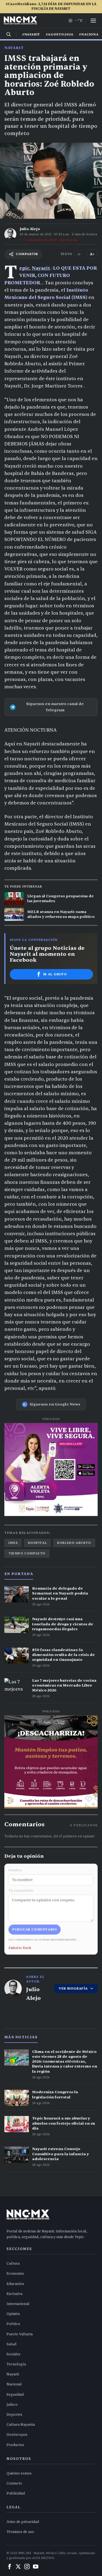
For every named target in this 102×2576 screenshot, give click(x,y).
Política (13, 2324)
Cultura (13, 2264)
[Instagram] (27, 2567)
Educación (15, 2284)
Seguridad (15, 2395)
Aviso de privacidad (23, 2522)
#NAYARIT (31, 34)
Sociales (13, 2354)
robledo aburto (74, 1543)
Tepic (24, 268)
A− (80, 254)
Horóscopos (17, 2435)
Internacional (18, 2304)
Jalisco (12, 2405)
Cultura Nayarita (21, 2425)
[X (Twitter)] (18, 2567)
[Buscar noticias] (9, 34)
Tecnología (16, 2364)
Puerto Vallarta (20, 2334)
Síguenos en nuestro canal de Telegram (55, 707)
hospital (37, 1543)
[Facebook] (10, 2567)
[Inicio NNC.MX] (20, 21)
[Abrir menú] (93, 21)
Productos (15, 2445)
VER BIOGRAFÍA (73, 1988)
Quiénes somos (19, 2473)
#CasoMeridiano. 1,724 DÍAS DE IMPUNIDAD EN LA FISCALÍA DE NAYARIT (51, 6)
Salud (11, 2344)
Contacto (14, 2483)
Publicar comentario (35, 1929)
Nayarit (14, 48)
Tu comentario (21, 1890)
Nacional (14, 2384)
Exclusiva (14, 2294)
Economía (15, 2274)
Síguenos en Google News (55, 1404)
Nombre (15, 1870)
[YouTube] (36, 2567)
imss (13, 1543)
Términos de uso (20, 2532)
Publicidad (16, 2493)
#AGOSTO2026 (60, 34)
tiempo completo (27, 1553)
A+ (92, 254)
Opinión (13, 2314)
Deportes (14, 2415)
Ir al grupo (55, 974)
